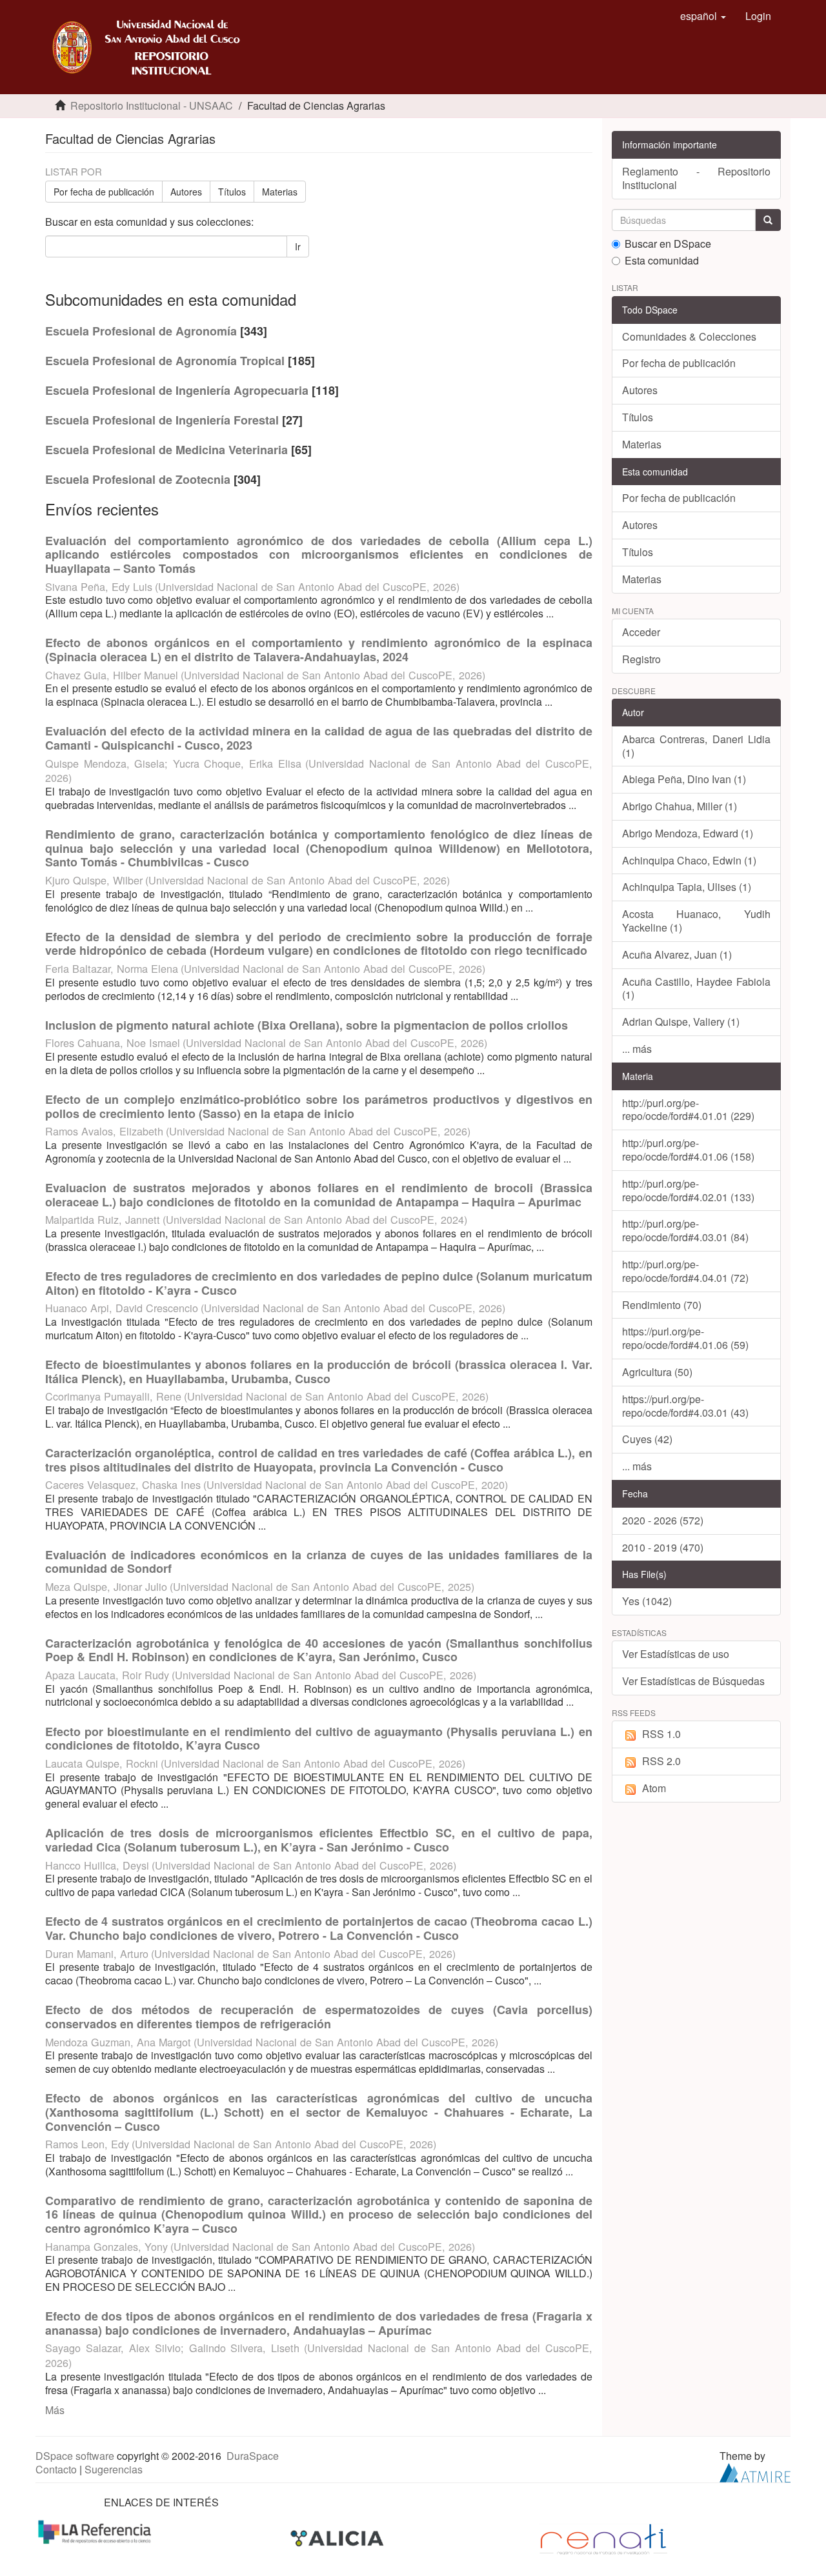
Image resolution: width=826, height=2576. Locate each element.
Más (55, 2410)
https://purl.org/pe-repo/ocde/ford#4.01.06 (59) (685, 1338)
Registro (641, 659)
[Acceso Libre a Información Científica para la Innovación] (338, 2538)
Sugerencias (114, 2469)
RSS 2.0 (661, 1761)
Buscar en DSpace (668, 244)
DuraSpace (253, 2456)
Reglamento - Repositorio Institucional (697, 178)
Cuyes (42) (647, 1439)
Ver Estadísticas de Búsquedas (693, 1681)
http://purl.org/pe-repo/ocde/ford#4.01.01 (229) (688, 1110)
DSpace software (75, 2456)
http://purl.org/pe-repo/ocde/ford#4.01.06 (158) (688, 1150)
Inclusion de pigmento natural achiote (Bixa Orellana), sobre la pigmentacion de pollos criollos (307, 1025)
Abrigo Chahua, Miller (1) (680, 806)
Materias (280, 192)
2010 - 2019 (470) (663, 1547)
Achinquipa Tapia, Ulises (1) (687, 887)
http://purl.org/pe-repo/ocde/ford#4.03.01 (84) (685, 1230)
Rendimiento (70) (662, 1305)
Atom (654, 1788)
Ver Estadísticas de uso (676, 1654)
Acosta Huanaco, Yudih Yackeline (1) (697, 921)
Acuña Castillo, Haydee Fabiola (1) (697, 988)
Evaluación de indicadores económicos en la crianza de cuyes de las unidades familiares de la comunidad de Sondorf (319, 1562)
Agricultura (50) (657, 1372)
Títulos (232, 192)
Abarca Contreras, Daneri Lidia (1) (697, 746)
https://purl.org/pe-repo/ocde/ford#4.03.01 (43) (685, 1406)
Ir (298, 246)
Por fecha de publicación (104, 192)
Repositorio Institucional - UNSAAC (152, 105)
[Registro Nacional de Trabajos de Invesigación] (603, 2538)
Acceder (641, 632)
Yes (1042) (647, 1601)
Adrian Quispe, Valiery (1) (681, 1022)
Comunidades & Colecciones (689, 336)
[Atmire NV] (755, 2471)
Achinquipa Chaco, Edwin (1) (689, 860)
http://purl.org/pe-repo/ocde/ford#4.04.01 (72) (685, 1271)
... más (637, 1049)
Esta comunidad (662, 261)
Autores (186, 192)
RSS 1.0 (661, 1734)
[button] (703, 16)
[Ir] (768, 220)
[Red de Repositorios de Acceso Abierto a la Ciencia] (96, 2531)
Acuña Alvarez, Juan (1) (677, 954)
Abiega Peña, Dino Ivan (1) (684, 779)
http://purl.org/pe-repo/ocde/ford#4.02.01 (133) (688, 1190)
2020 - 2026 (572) (663, 1520)
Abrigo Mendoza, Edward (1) (688, 833)
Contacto (56, 2469)
